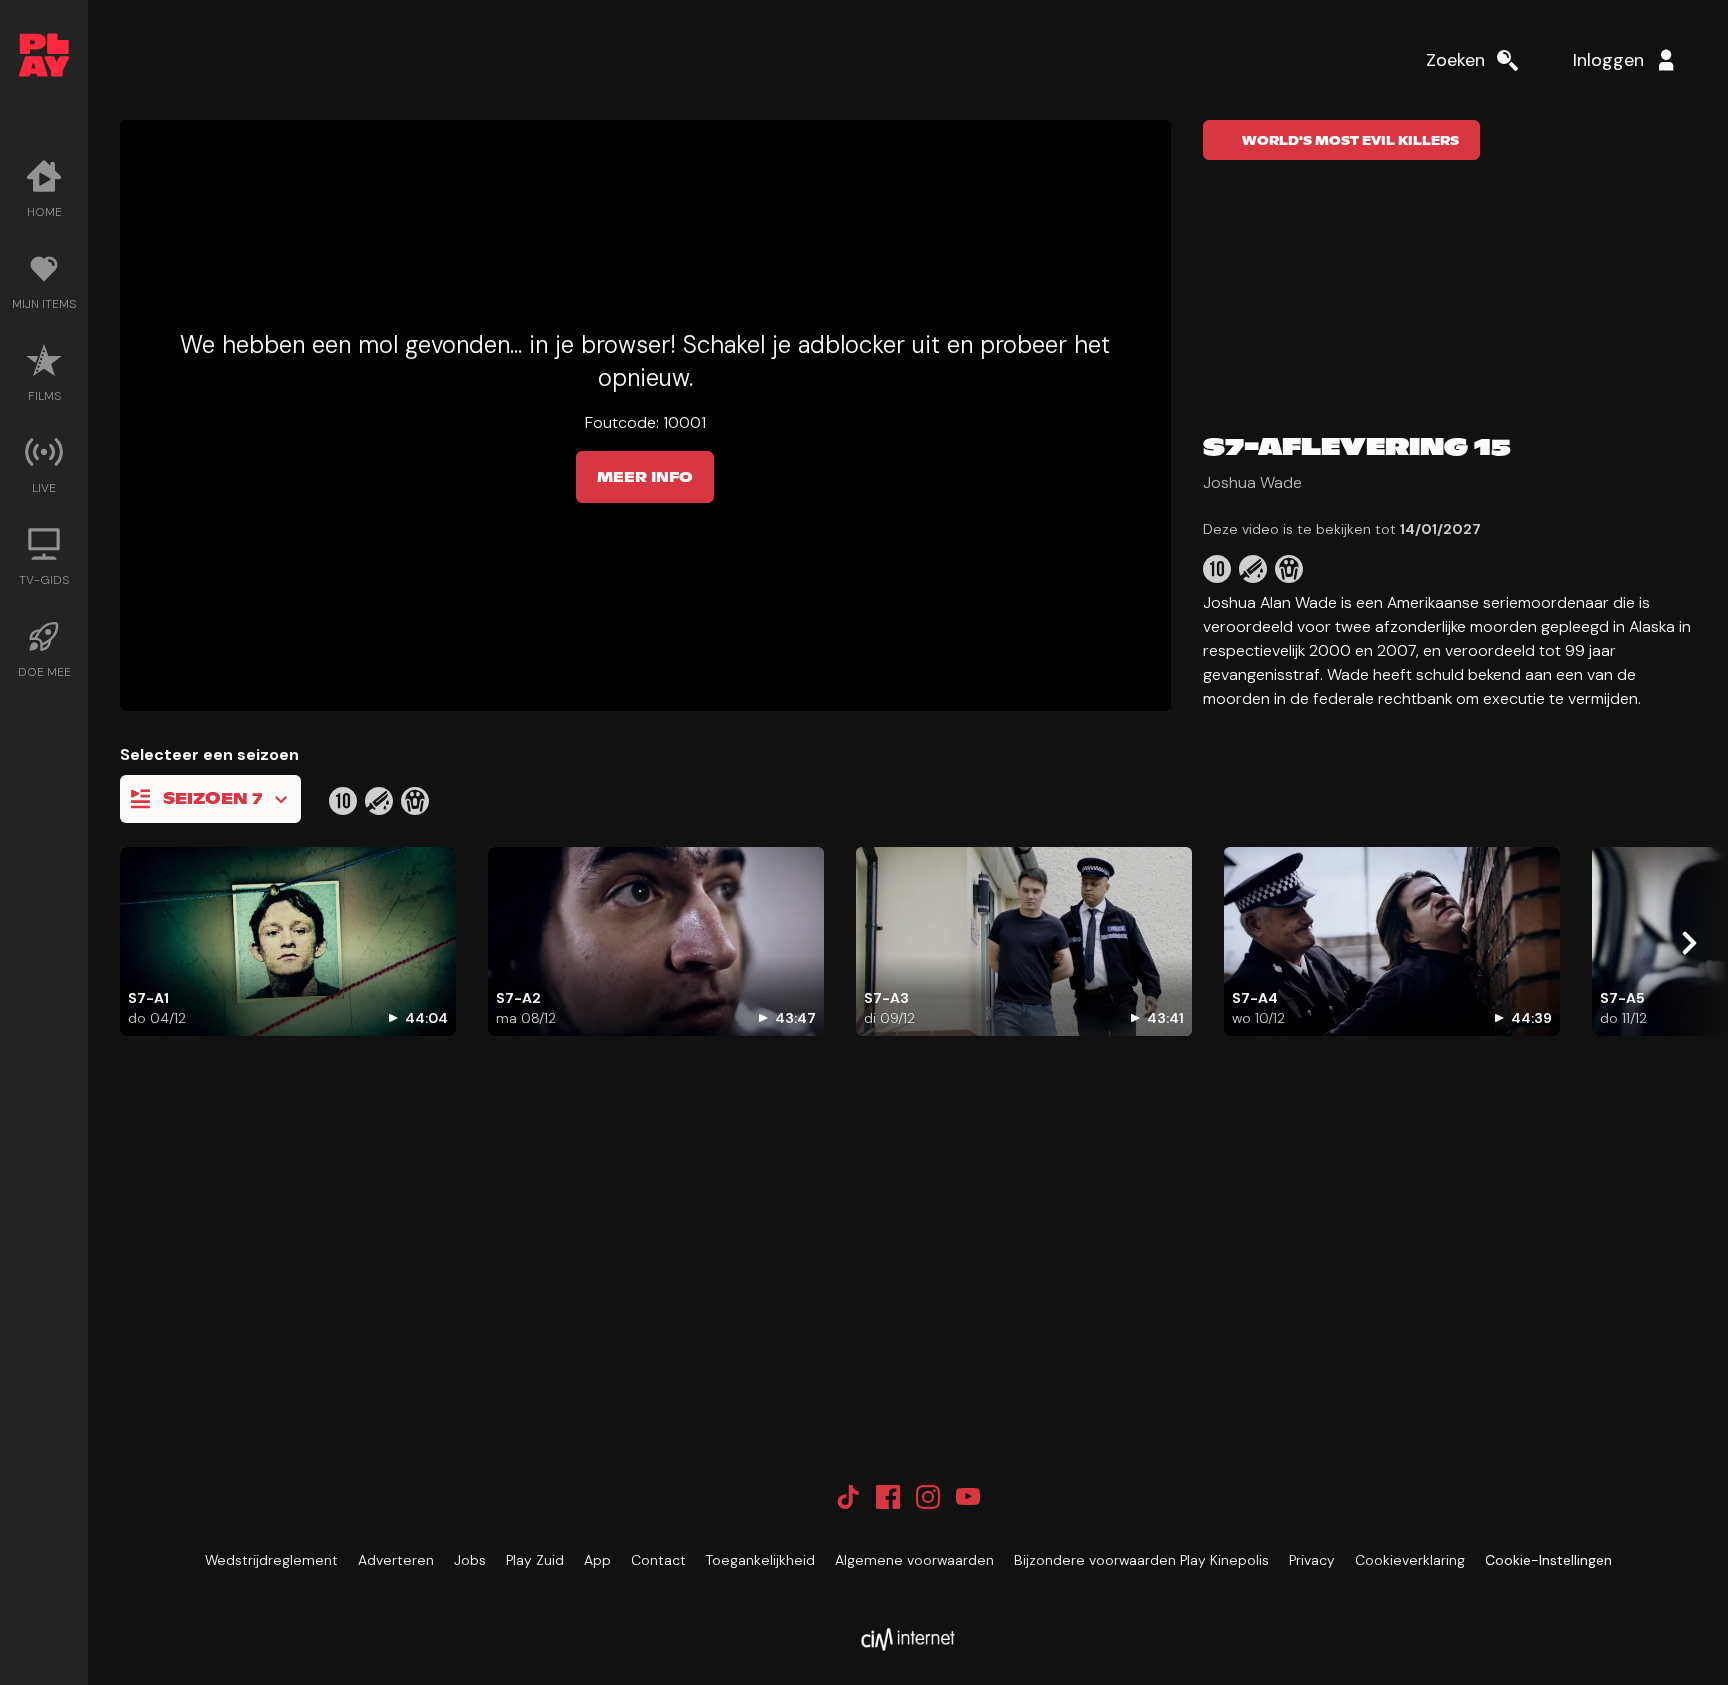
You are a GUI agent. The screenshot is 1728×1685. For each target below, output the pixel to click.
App (597, 1560)
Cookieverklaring (1410, 1560)
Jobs (470, 1560)
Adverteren (396, 1560)
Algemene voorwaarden (914, 1560)
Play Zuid (535, 1560)
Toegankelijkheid (760, 1560)
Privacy (1312, 1560)
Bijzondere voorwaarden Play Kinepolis (1141, 1560)
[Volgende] (1688, 943)
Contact (658, 1560)
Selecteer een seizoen (209, 754)
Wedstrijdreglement (271, 1560)
